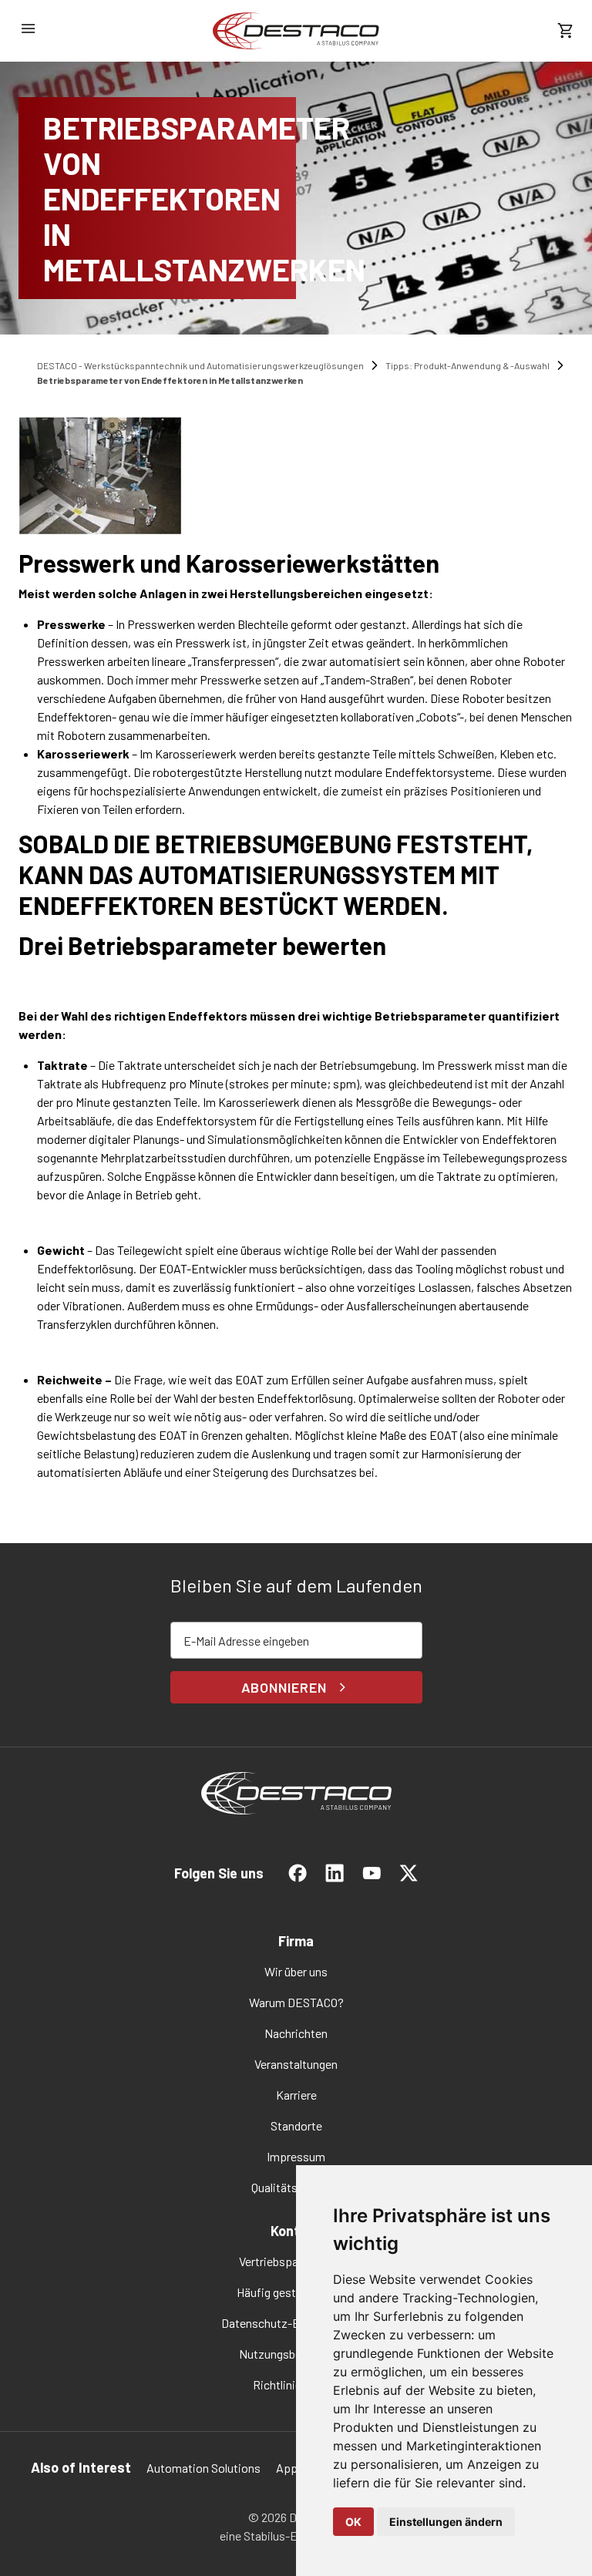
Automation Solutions (203, 2468)
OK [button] (353, 2522)
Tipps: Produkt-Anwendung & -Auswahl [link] (468, 365)
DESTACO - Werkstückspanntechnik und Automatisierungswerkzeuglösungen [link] (200, 365)
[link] (296, 31)
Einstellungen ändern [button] (446, 2522)
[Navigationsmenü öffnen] (28, 29)
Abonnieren (284, 1687)
